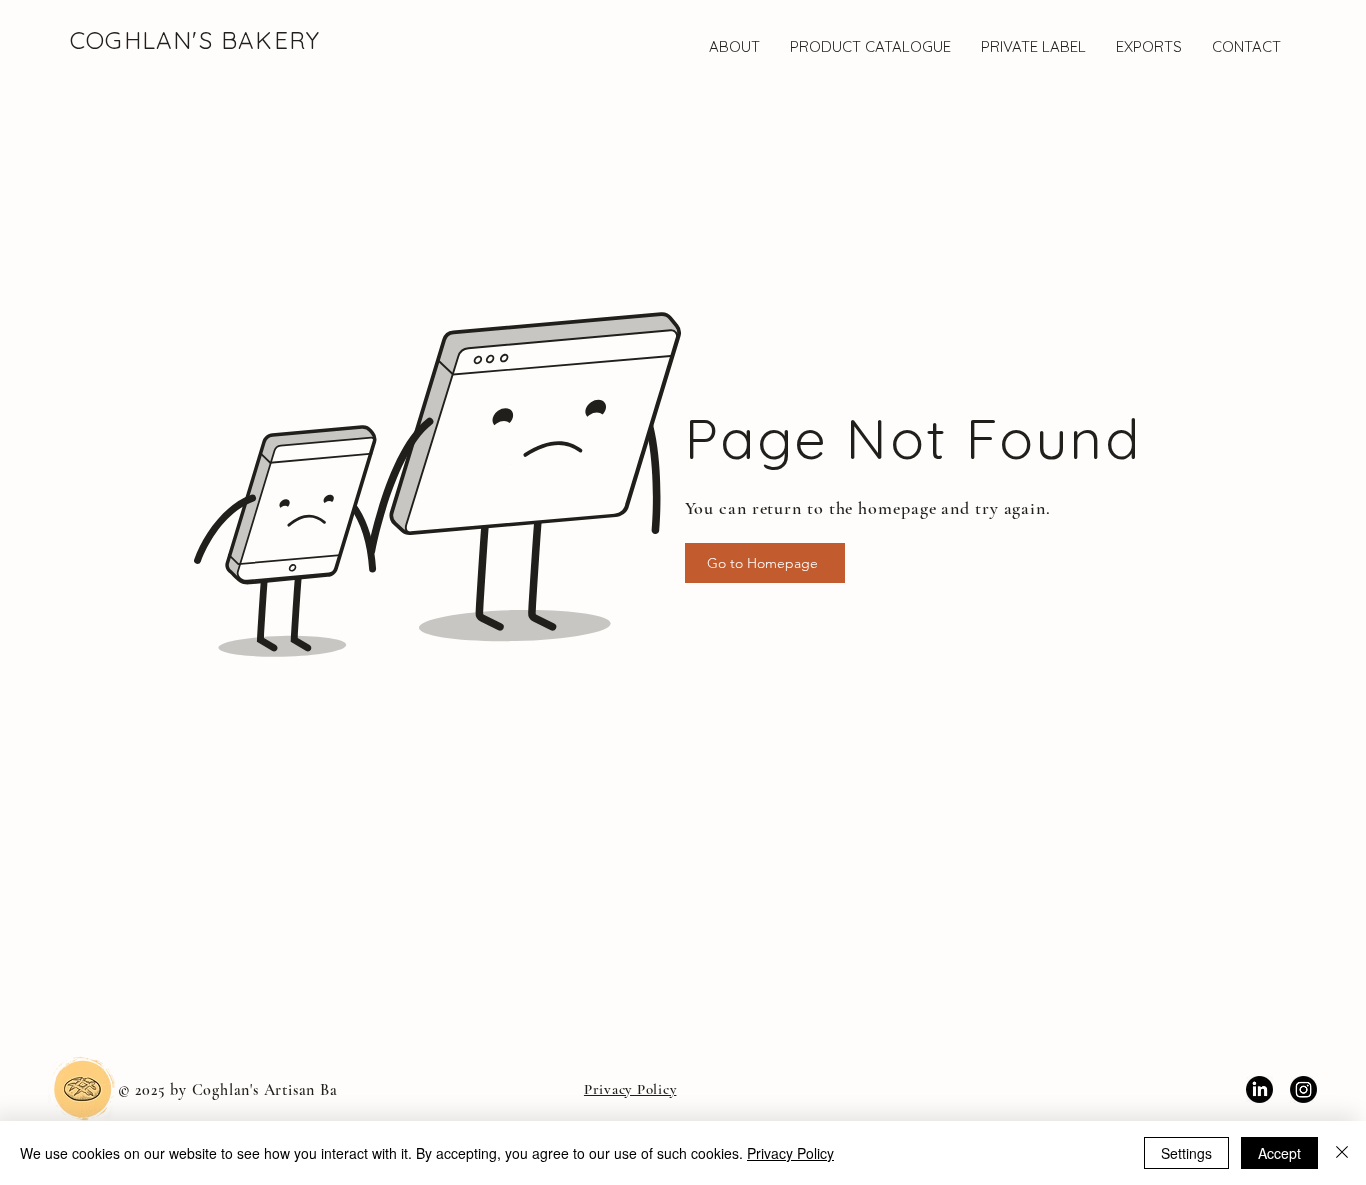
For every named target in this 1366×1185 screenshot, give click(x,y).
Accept (1279, 1153)
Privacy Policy (790, 1153)
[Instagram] (1303, 1089)
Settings (1186, 1153)
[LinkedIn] (1259, 1089)
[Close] (1342, 1153)
